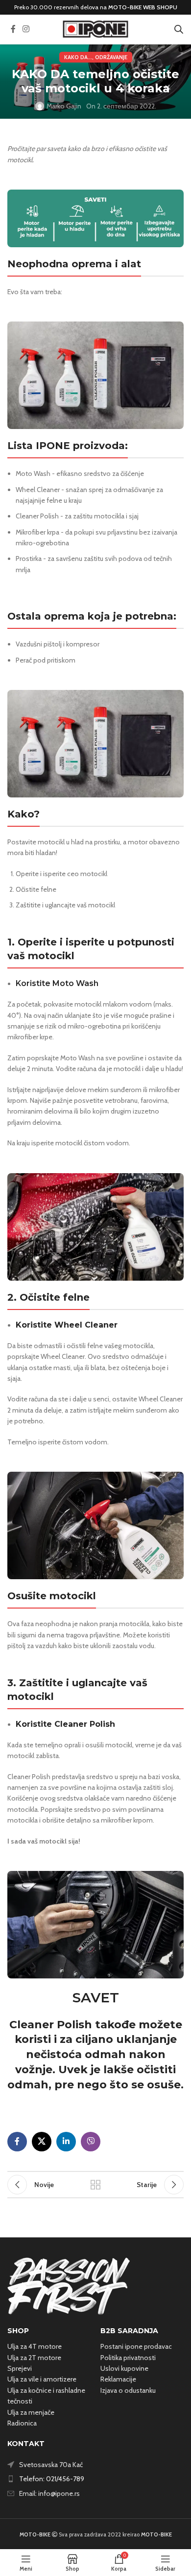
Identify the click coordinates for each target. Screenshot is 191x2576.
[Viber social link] (91, 2142)
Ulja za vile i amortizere (42, 2379)
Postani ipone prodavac (136, 2346)
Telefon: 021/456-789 (52, 2479)
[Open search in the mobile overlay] (179, 29)
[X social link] (42, 2142)
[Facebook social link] (13, 29)
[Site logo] (95, 28)
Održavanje (111, 57)
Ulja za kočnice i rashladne (46, 2390)
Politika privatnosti (128, 2358)
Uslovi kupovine (124, 2368)
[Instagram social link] (26, 29)
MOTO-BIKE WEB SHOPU (143, 7)
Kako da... (78, 57)
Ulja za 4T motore (35, 2346)
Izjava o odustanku (128, 2390)
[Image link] (69, 2285)
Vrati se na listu (95, 2185)
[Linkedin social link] (66, 2142)
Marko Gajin (64, 106)
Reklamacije (118, 2379)
